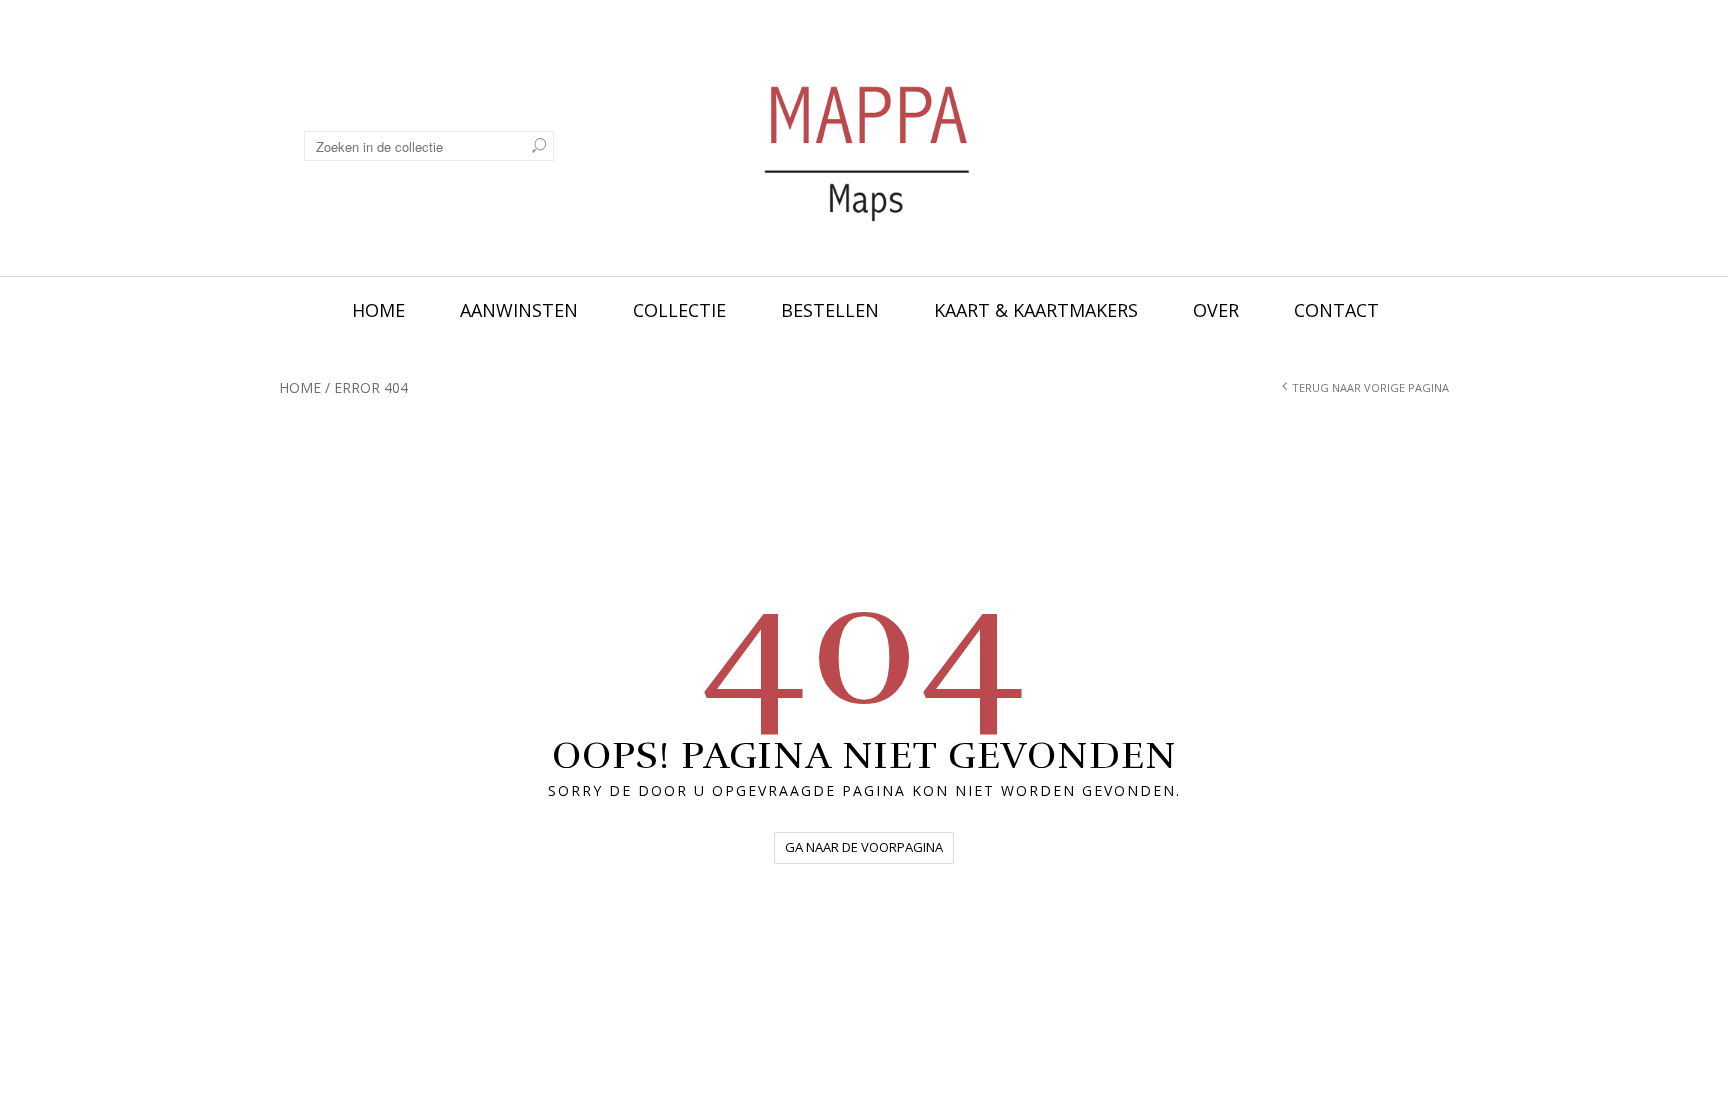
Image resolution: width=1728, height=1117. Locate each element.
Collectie (679, 310)
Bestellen (830, 310)
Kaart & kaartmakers (1036, 310)
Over (1216, 310)
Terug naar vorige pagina (1370, 387)
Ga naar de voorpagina (864, 847)
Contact (1336, 310)
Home (378, 310)
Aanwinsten (519, 310)
